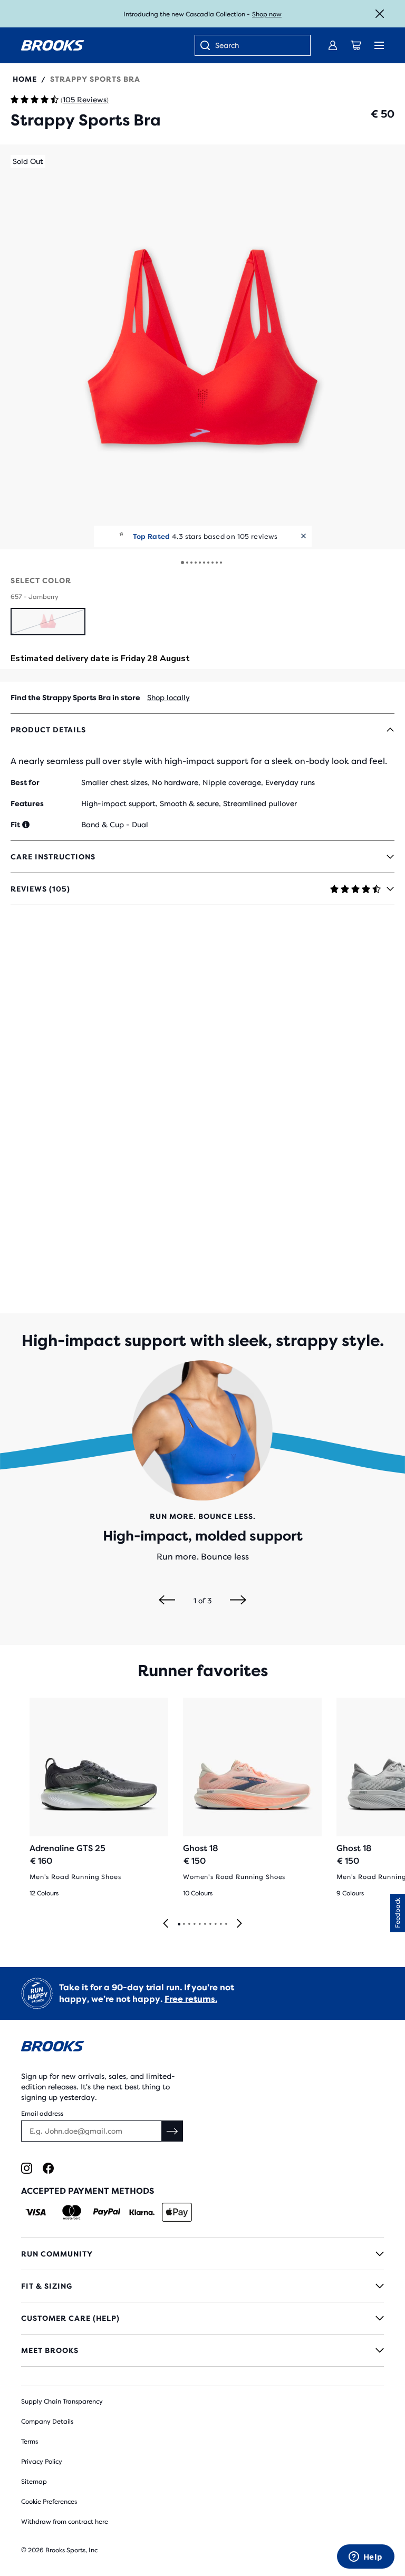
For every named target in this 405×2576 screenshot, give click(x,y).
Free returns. (191, 1999)
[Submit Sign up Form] (172, 2131)
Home (25, 79)
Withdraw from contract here (65, 2522)
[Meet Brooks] (202, 2350)
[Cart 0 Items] (356, 45)
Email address (42, 2114)
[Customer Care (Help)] (202, 2318)
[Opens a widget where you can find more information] (365, 2558)
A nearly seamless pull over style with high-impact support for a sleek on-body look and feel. (199, 761)
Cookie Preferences (49, 2502)
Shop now (267, 14)
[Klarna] (142, 2212)
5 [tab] (199, 1924)
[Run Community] (202, 2254)
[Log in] (333, 45)
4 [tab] (194, 1924)
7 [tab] (210, 1924)
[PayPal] (107, 2212)
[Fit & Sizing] (202, 2286)
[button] (202, 347)
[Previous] (167, 1601)
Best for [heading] (25, 782)
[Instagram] (27, 2168)
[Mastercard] (71, 2212)
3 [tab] (189, 1924)
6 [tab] (205, 1924)
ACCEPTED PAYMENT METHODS (88, 2191)
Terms (30, 2442)
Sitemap (34, 2482)
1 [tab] (179, 1924)
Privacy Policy (42, 2462)
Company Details (47, 2422)
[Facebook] (48, 2168)
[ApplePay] (177, 2212)
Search (227, 45)
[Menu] (379, 45)
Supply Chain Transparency (62, 2401)
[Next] (238, 1601)
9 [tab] (220, 1924)
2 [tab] (184, 1924)
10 (221, 563)
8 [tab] (215, 1924)
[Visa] (36, 2212)
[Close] (380, 14)
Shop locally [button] (168, 698)
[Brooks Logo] (202, 2048)
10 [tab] (226, 1924)
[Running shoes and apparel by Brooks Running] (53, 45)
